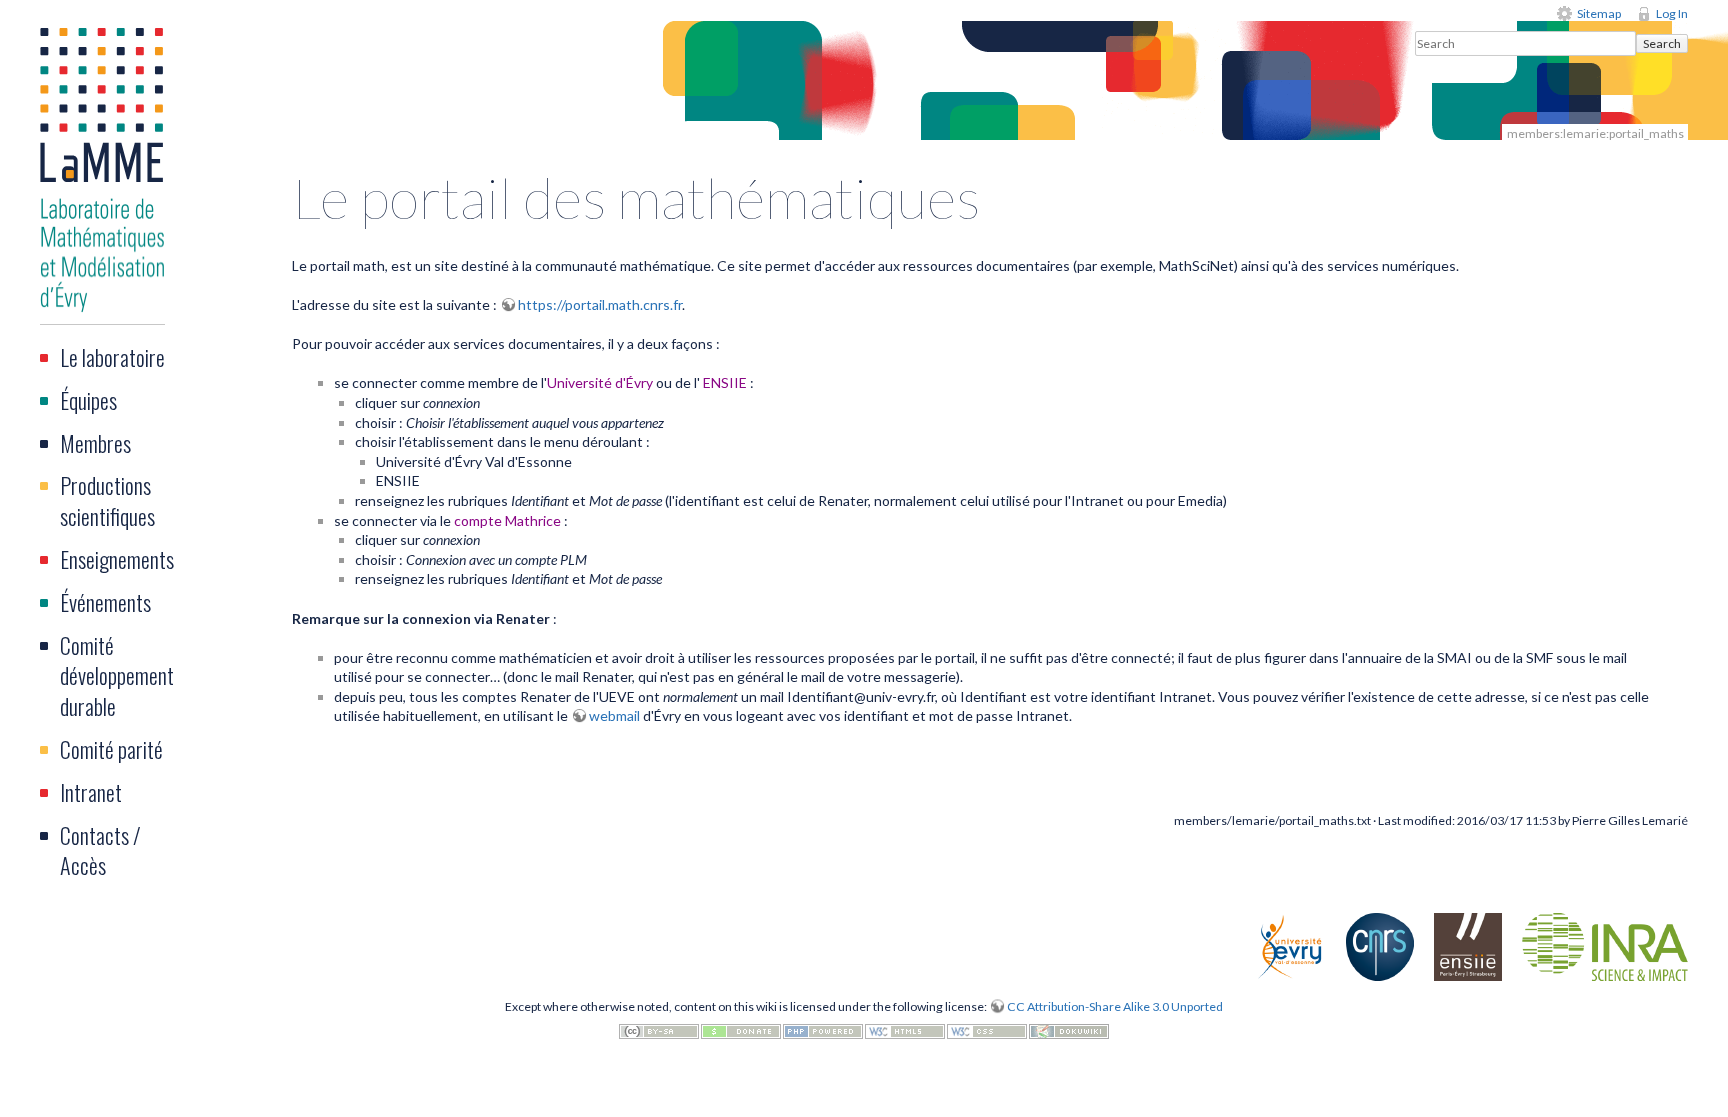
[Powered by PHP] (823, 1029)
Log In (1672, 13)
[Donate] (741, 1029)
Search (1662, 43)
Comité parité (111, 749)
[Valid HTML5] (905, 1029)
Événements (105, 602)
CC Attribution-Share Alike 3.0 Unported (1115, 1006)
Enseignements (117, 559)
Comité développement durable (117, 676)
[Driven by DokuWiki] (1069, 1029)
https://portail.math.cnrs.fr (600, 304)
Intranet (91, 792)
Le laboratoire (112, 357)
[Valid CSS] (987, 1029)
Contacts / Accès (100, 850)
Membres (95, 443)
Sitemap (1599, 13)
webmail (614, 715)
